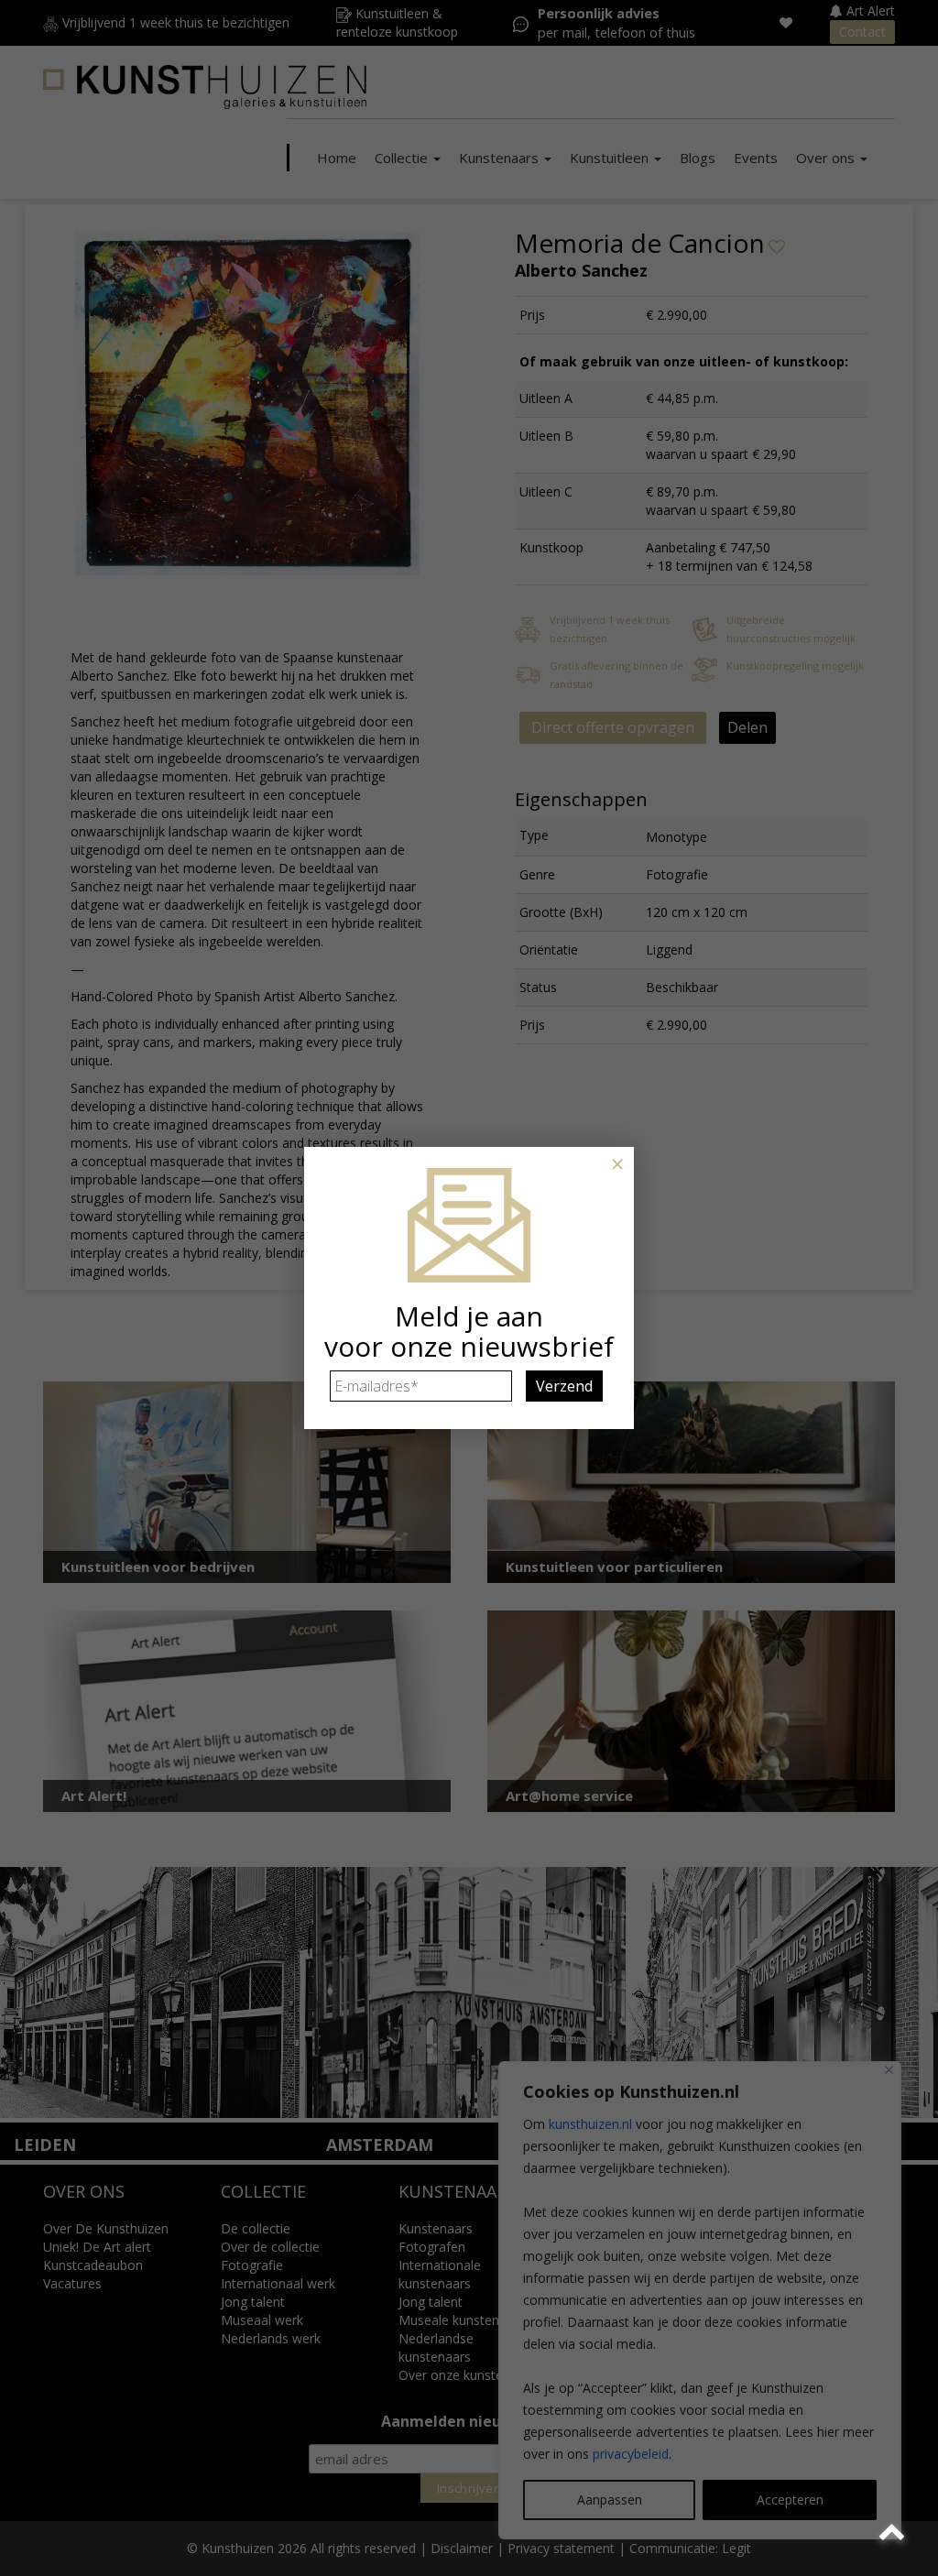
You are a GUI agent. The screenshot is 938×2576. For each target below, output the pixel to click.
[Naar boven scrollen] (894, 2532)
